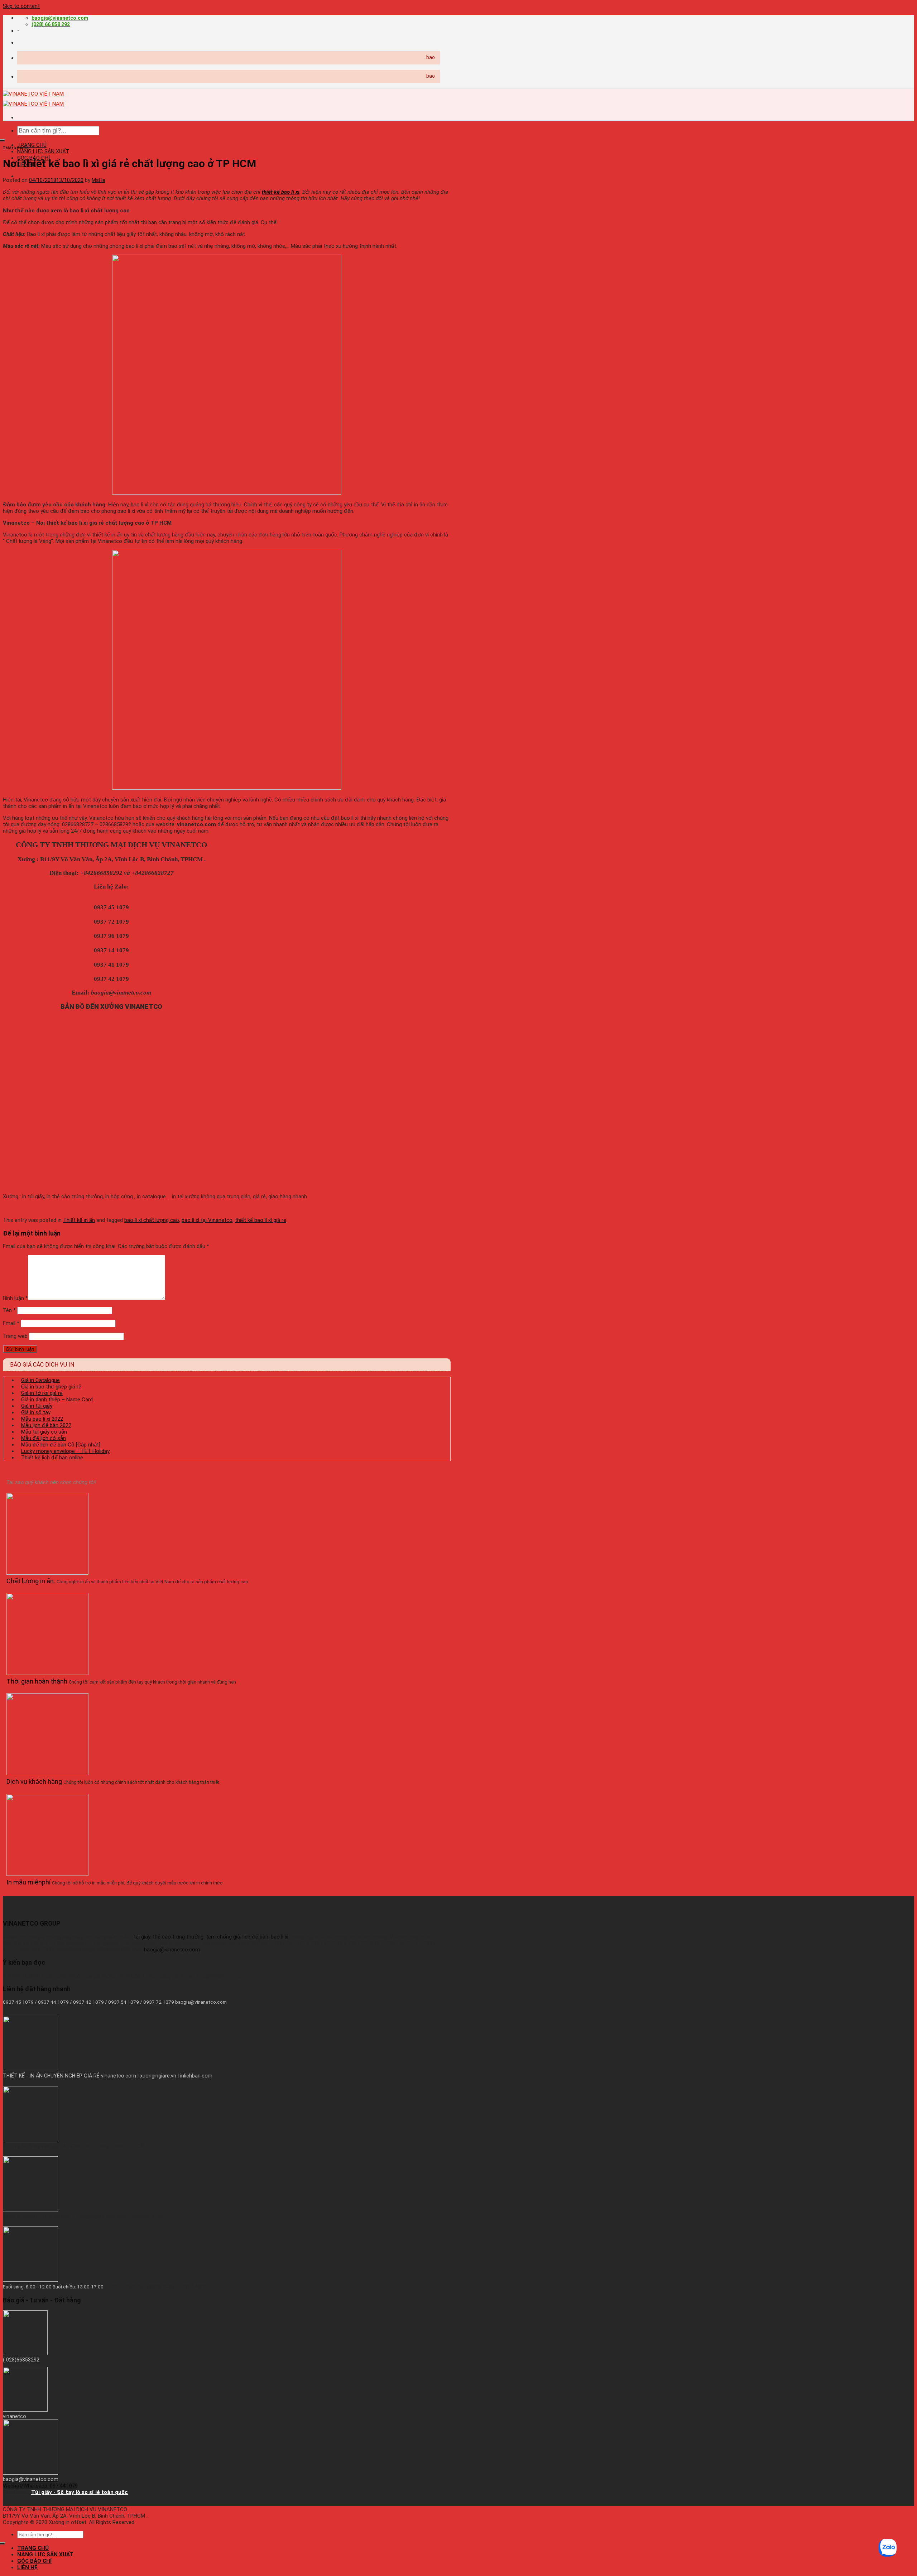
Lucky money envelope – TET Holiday (65, 1451)
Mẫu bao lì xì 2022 (42, 1419)
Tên (9, 1310)
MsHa (99, 180)
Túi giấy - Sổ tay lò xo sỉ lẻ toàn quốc (80, 2492)
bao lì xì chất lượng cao (152, 1220)
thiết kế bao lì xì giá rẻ (261, 1220)
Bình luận (15, 1298)
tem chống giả (223, 1937)
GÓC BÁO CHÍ (34, 2561)
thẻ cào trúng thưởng (178, 1937)
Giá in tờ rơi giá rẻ (42, 1393)
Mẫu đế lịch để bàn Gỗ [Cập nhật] (61, 1445)
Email (11, 1323)
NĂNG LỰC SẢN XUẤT (43, 151)
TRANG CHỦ (32, 145)
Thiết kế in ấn (16, 148)
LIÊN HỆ (27, 2567)
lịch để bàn (255, 1937)
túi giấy (142, 1937)
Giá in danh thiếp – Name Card (57, 1400)
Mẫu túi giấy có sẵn (44, 1432)
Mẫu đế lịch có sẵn (44, 1438)
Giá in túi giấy (37, 1406)
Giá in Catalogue (40, 1380)
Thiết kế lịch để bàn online (52, 1458)
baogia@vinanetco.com (172, 1950)
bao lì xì (280, 1937)
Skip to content (21, 6)
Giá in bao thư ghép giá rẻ (51, 1387)
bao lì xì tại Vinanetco (207, 1220)
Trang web (15, 1336)
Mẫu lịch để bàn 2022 (46, 1425)
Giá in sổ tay (36, 1412)
